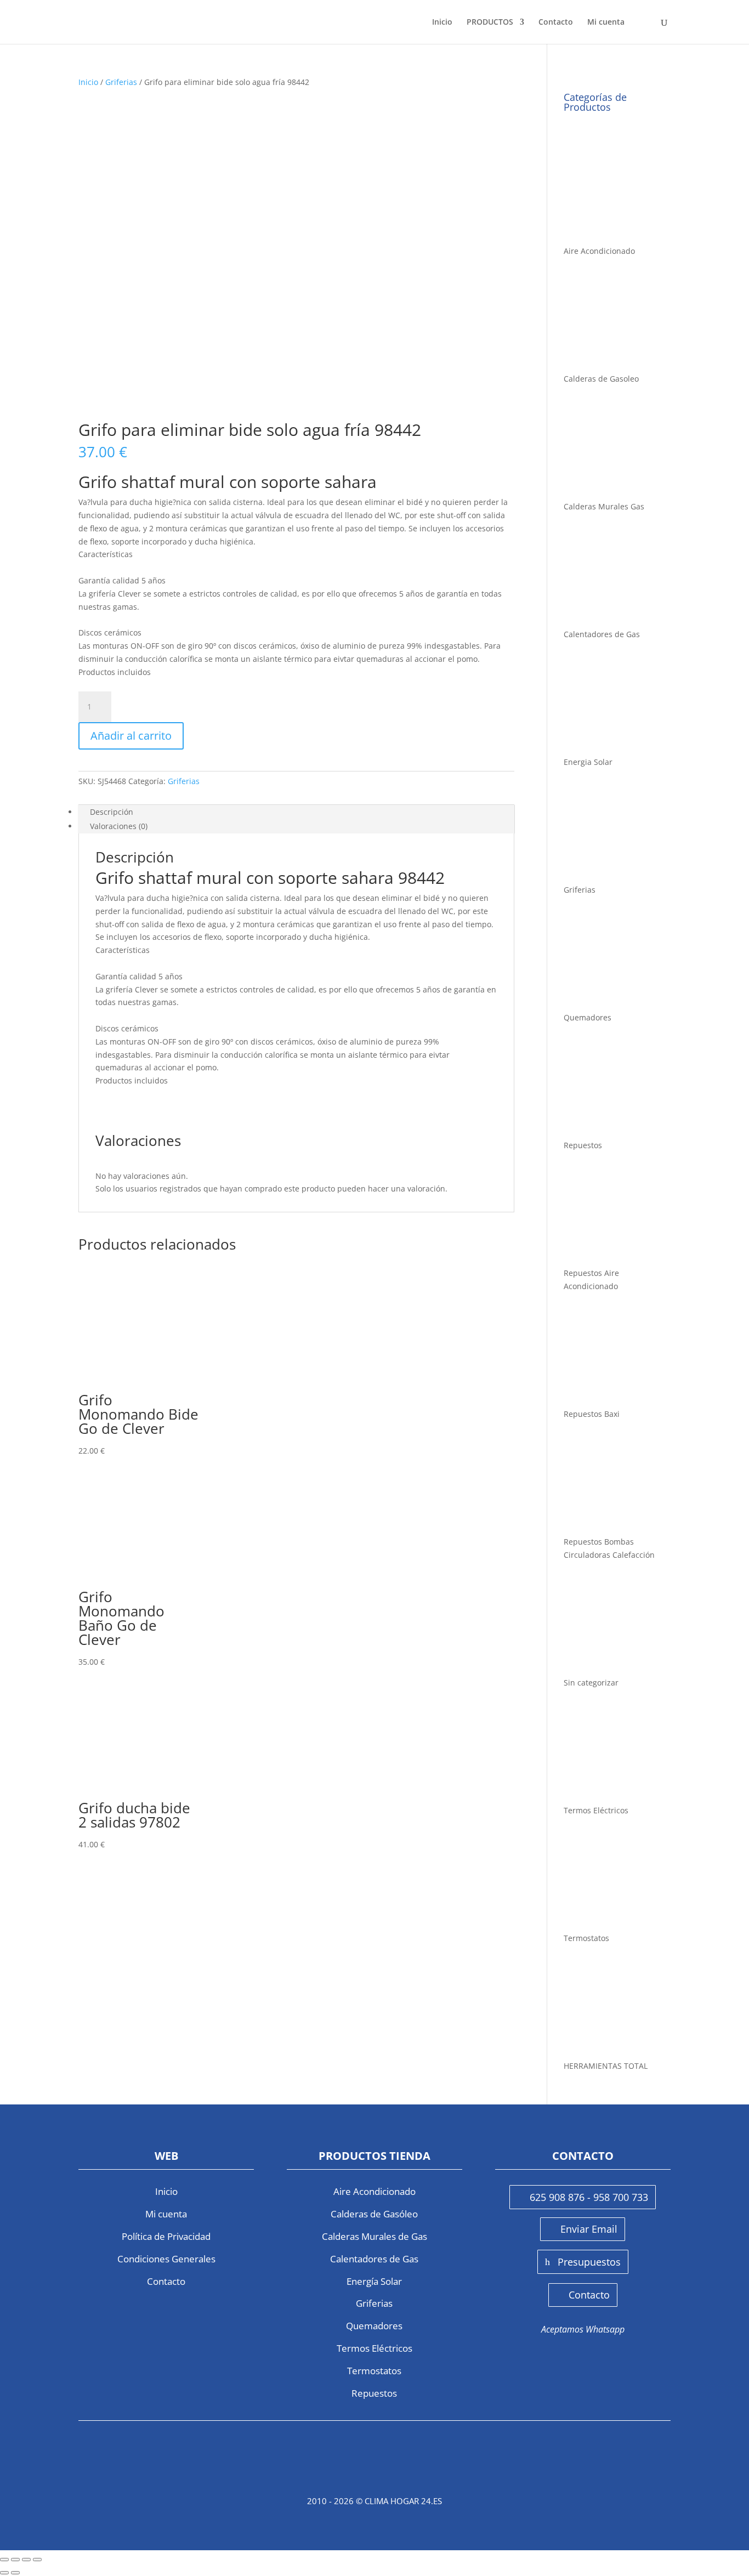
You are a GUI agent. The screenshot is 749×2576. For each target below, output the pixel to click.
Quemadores (374, 2326)
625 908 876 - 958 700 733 (589, 2197)
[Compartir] (26, 2560)
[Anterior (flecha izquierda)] (4, 2573)
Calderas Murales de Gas (374, 2236)
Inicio (442, 22)
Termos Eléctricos (374, 2348)
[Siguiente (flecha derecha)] (15, 2573)
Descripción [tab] (112, 812)
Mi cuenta (606, 22)
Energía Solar (374, 2281)
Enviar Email (589, 2229)
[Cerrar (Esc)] (37, 2560)
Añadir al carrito (131, 736)
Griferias (121, 82)
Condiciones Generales (166, 2259)
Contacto (556, 22)
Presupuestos (589, 2262)
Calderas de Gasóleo (374, 2214)
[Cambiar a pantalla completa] (15, 2560)
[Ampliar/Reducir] (4, 2560)
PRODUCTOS (490, 22)
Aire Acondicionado (374, 2191)
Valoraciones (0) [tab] (119, 826)
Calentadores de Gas (374, 2259)
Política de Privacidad (166, 2236)
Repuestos (374, 2393)
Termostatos (374, 2371)
